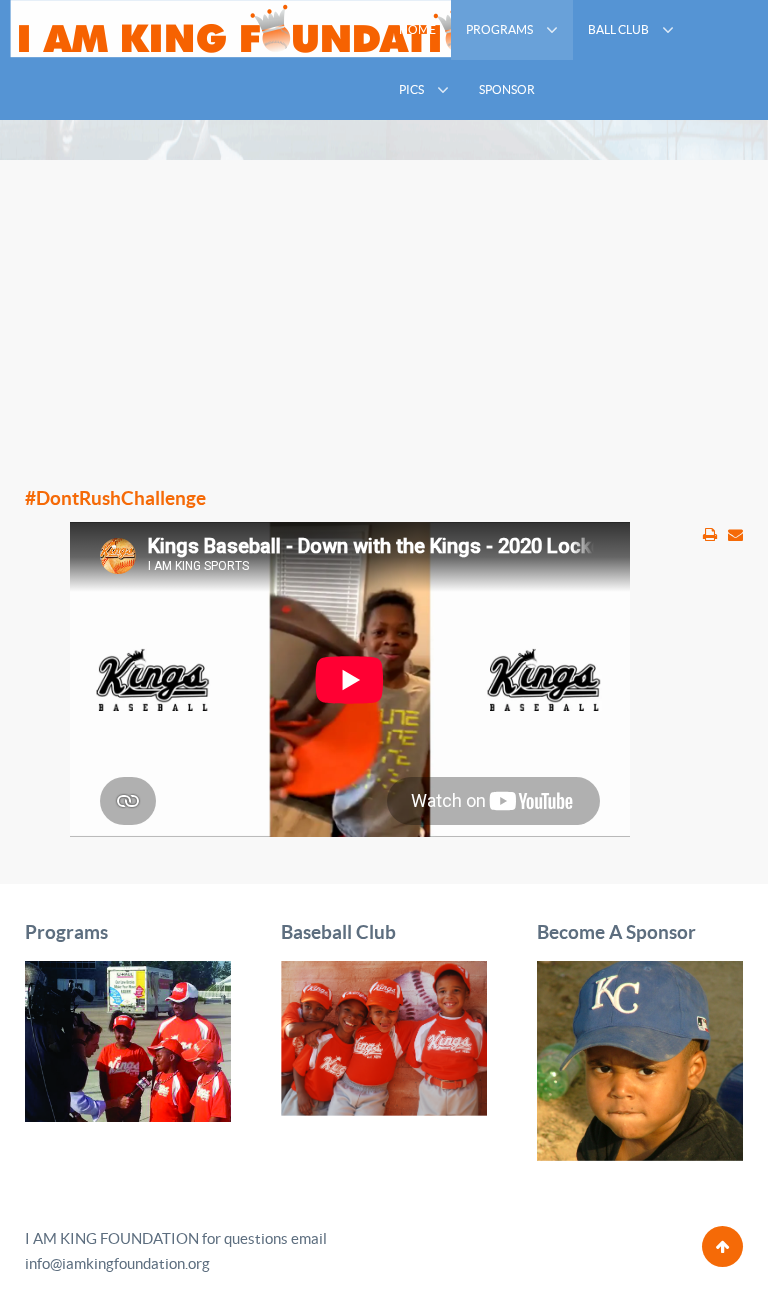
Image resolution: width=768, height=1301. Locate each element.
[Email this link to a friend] (735, 534)
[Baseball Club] (384, 1037)
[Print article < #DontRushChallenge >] (710, 534)
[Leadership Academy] (128, 1039)
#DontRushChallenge (115, 498)
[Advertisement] (384, 300)
